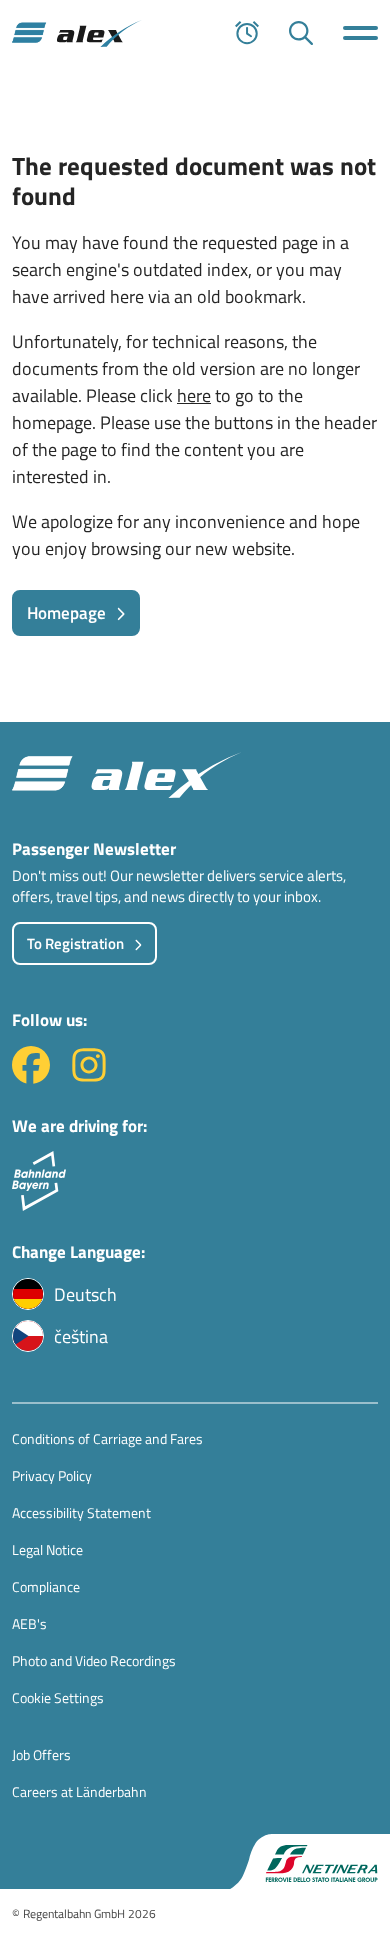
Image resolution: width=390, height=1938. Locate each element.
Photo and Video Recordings (94, 1660)
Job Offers (41, 1754)
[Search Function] (301, 33)
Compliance (46, 1586)
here (194, 395)
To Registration (75, 943)
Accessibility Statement (81, 1512)
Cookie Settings (58, 1697)
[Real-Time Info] (247, 33)
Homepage (66, 613)
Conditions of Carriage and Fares (107, 1438)
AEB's (29, 1623)
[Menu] (360, 33)
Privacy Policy (52, 1475)
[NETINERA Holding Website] (310, 1861)
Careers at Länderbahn (79, 1791)
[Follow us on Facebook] (31, 1077)
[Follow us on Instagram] (89, 1077)
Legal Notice (47, 1549)
